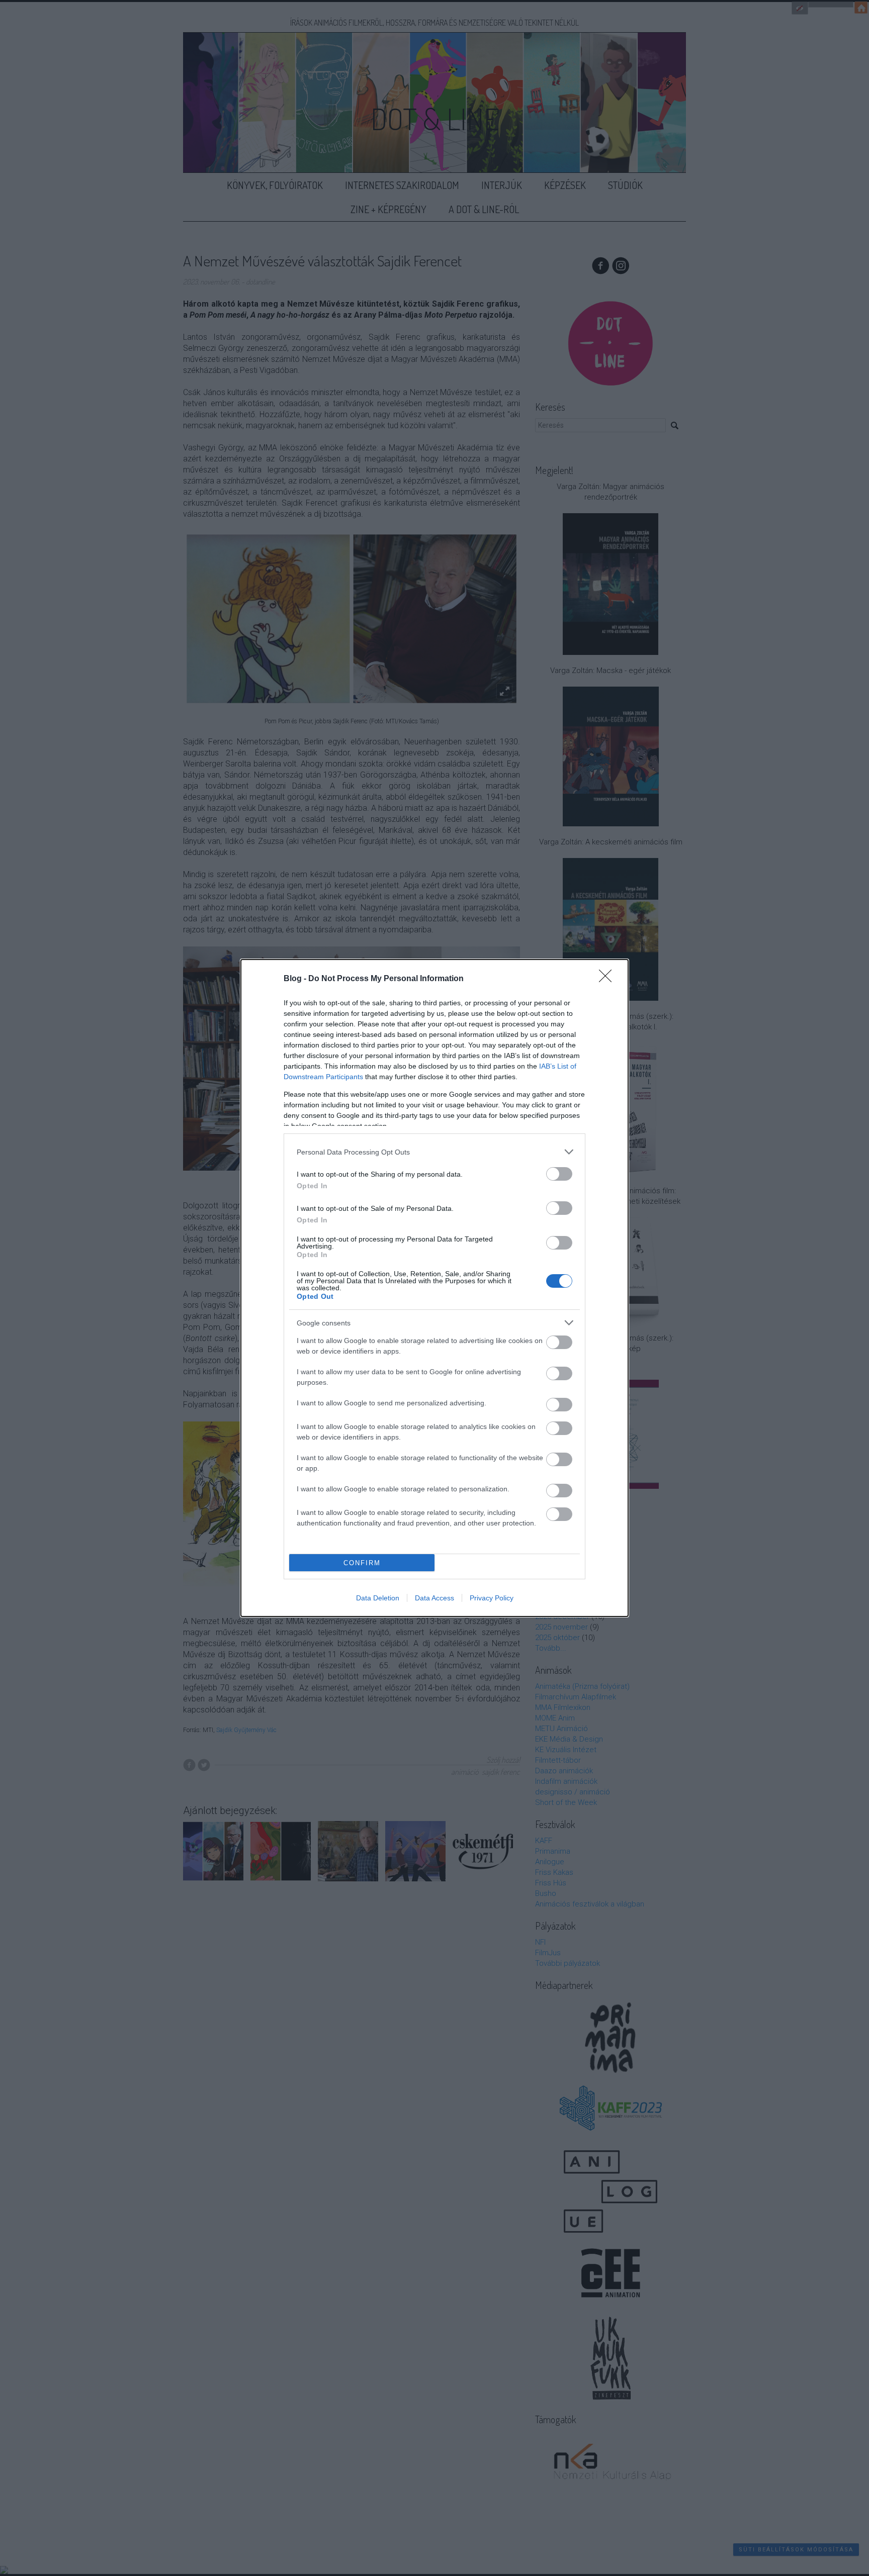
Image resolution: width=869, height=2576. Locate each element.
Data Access (434, 1598)
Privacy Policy (492, 1598)
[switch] (559, 1174)
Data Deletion (378, 1598)
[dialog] (434, 1288)
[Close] (609, 979)
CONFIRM (362, 1563)
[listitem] (434, 1152)
